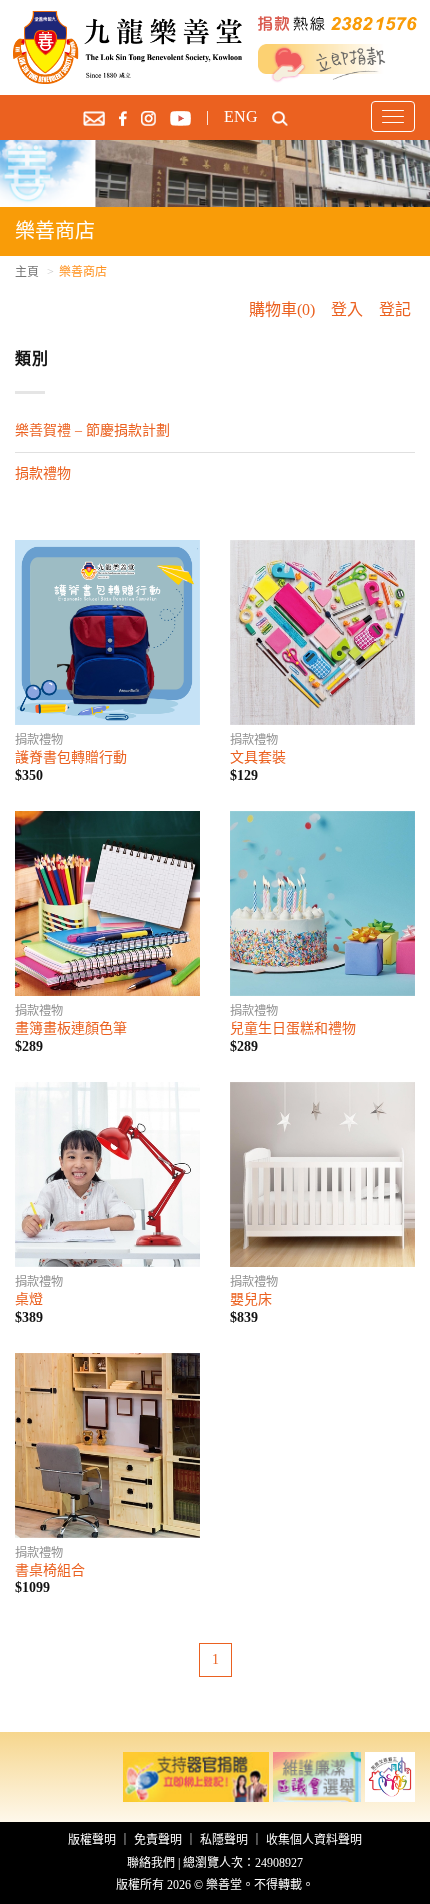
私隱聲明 (224, 1840)
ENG (241, 116)
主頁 (27, 272)
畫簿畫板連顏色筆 (71, 1028)
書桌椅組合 (50, 1570)
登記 (395, 309)
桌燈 (29, 1299)
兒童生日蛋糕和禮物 (293, 1028)
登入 (347, 309)
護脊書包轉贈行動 (71, 757)
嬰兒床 (251, 1299)
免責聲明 (158, 1840)
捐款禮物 (43, 473)
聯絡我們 (151, 1863)
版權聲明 (92, 1840)
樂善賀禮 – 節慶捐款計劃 (92, 430)
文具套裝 (258, 757)
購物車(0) (282, 309)
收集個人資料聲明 (314, 1840)
